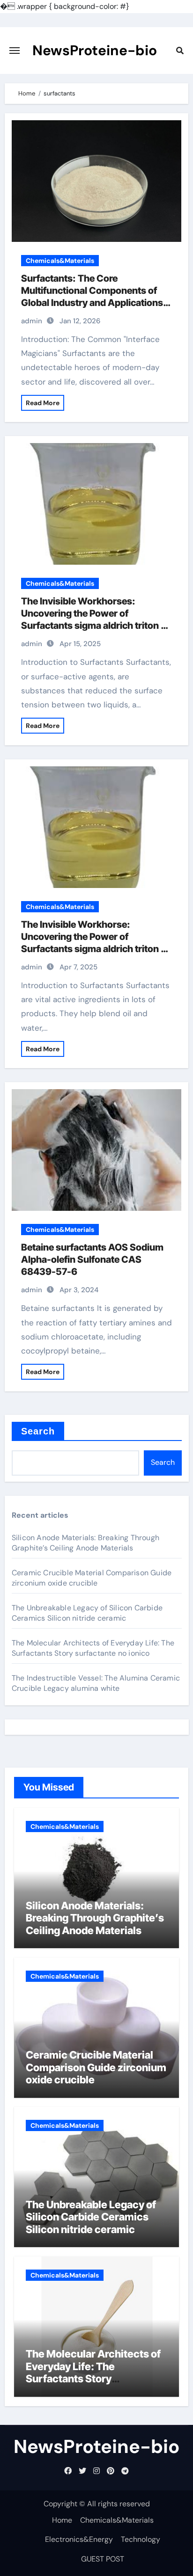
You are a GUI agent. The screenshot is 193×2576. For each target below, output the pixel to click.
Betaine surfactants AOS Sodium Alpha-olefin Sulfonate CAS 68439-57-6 (92, 1259)
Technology (141, 2539)
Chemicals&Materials (60, 261)
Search (38, 1431)
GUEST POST (103, 2559)
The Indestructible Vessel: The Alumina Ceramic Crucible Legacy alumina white (96, 1683)
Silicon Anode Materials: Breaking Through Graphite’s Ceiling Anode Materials (85, 1543)
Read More (43, 403)
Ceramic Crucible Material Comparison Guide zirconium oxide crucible (92, 1578)
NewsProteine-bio (95, 50)
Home (62, 2520)
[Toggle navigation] (15, 51)
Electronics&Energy (79, 2539)
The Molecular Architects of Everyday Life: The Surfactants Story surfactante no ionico (93, 1648)
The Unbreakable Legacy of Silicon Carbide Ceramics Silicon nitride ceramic (87, 1613)
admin (32, 321)
